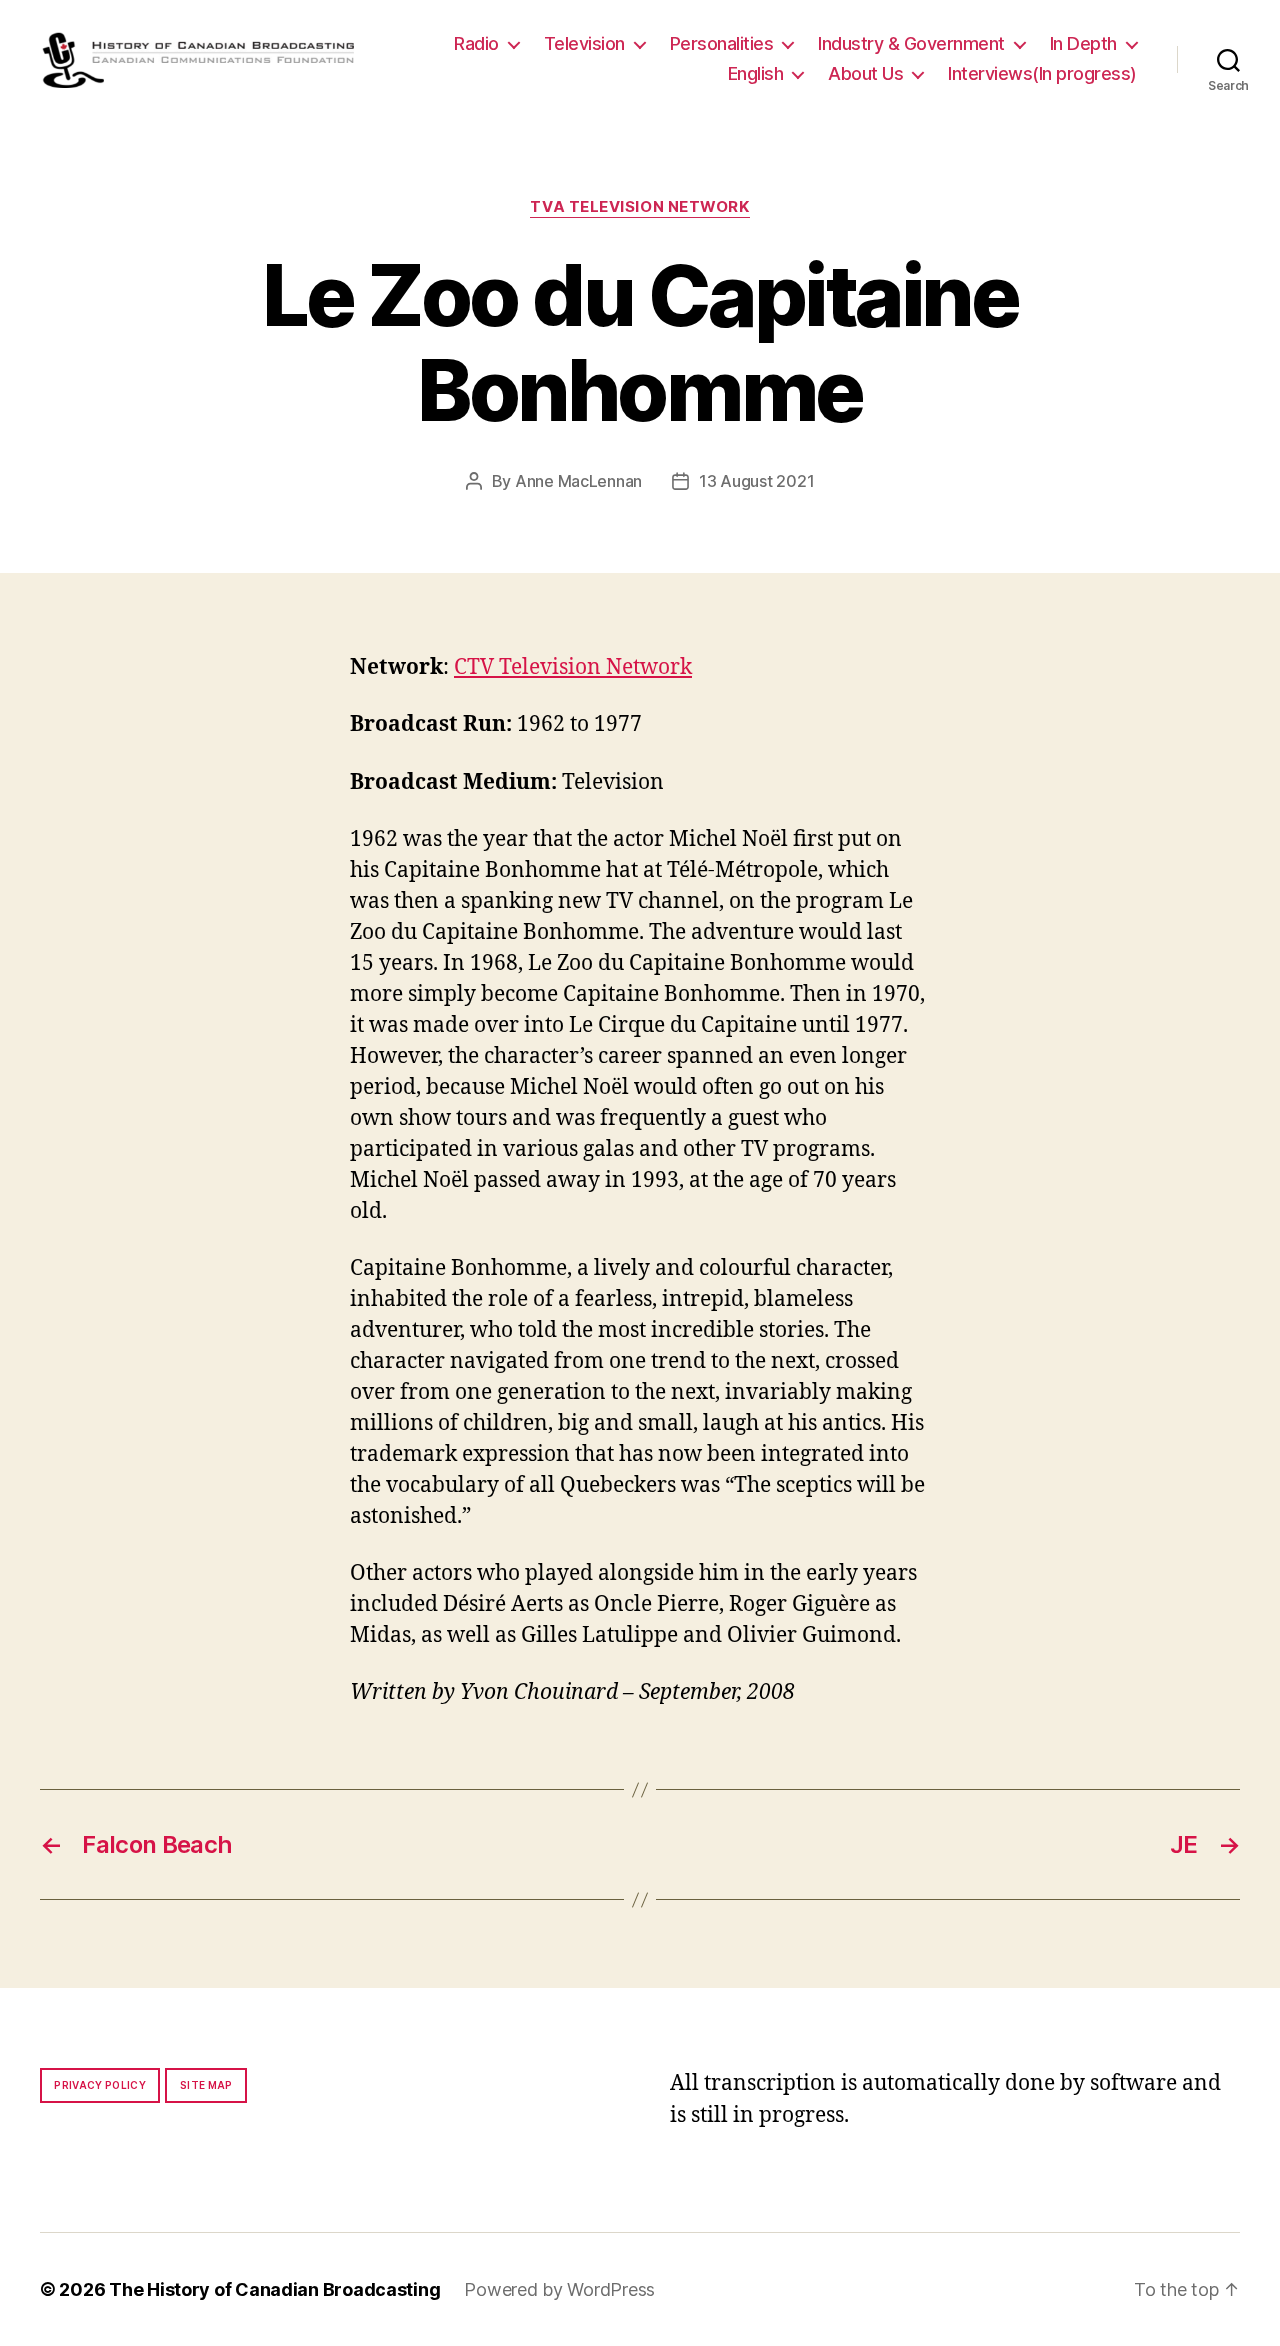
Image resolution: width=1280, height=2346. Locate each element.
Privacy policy (100, 2085)
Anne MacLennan (578, 481)
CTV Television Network (573, 667)
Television (584, 43)
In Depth (1083, 43)
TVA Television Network (639, 207)
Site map (206, 2085)
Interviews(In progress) (1042, 73)
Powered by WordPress (559, 2289)
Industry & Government (911, 43)
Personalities (722, 43)
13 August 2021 (756, 481)
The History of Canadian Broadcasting (274, 2289)
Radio (476, 43)
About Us (865, 73)
